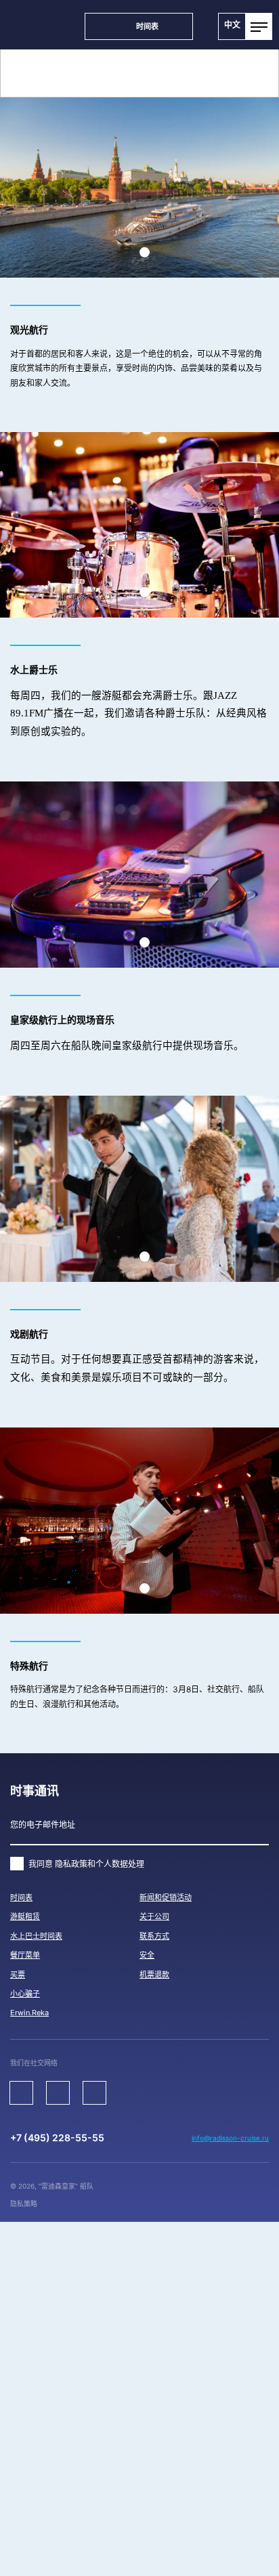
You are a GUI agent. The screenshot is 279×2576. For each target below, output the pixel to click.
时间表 (21, 1897)
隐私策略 (24, 2204)
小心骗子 (25, 1994)
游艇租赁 (25, 1916)
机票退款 (154, 1975)
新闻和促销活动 (166, 1897)
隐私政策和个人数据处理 (100, 1864)
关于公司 (154, 1916)
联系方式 (154, 1936)
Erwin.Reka (29, 2013)
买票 (18, 1975)
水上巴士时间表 (36, 1936)
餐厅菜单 (25, 1955)
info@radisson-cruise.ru (230, 2138)
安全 (147, 1955)
